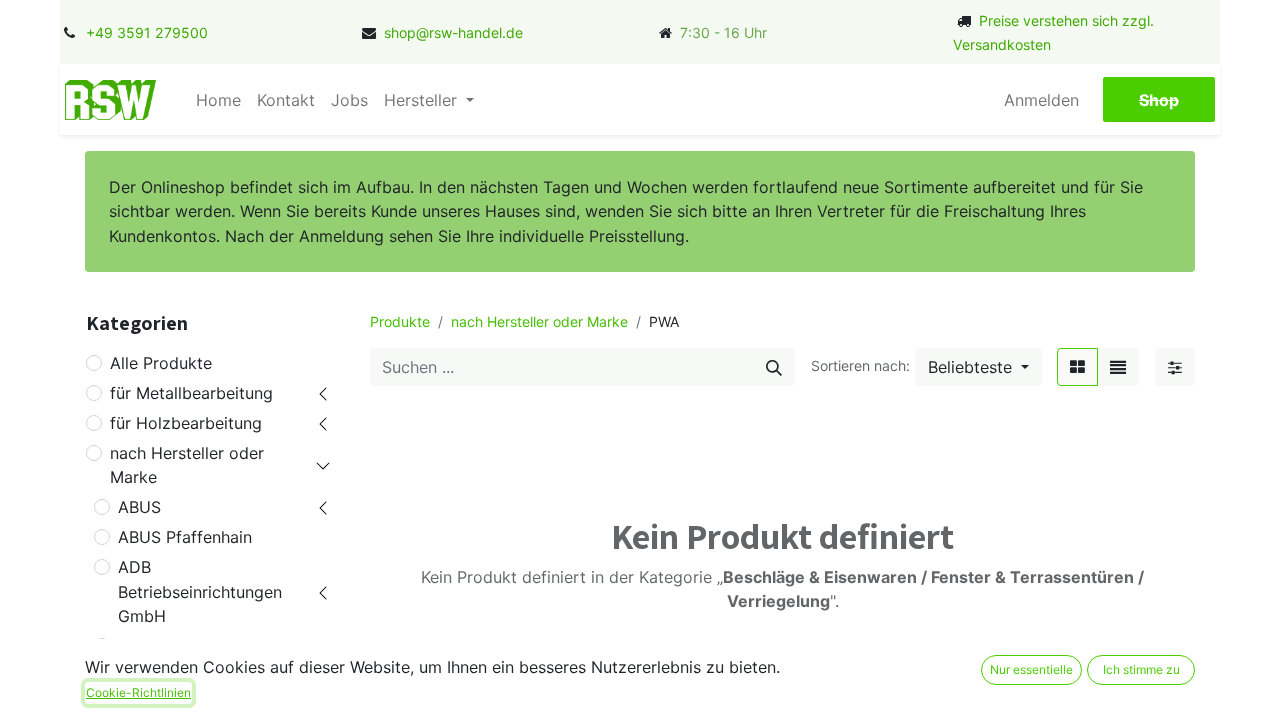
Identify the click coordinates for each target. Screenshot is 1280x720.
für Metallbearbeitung (191, 393)
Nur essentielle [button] (1031, 669)
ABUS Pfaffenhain (185, 537)
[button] (978, 367)
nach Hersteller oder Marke (187, 465)
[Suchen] (774, 367)
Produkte (400, 321)
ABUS (139, 507)
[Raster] (1077, 367)
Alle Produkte (161, 363)
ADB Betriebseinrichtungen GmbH (200, 591)
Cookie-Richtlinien (138, 692)
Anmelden (1041, 100)
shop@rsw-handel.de (453, 32)
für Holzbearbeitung (186, 423)
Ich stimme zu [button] (1141, 669)
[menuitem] (218, 100)
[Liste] (1118, 367)
